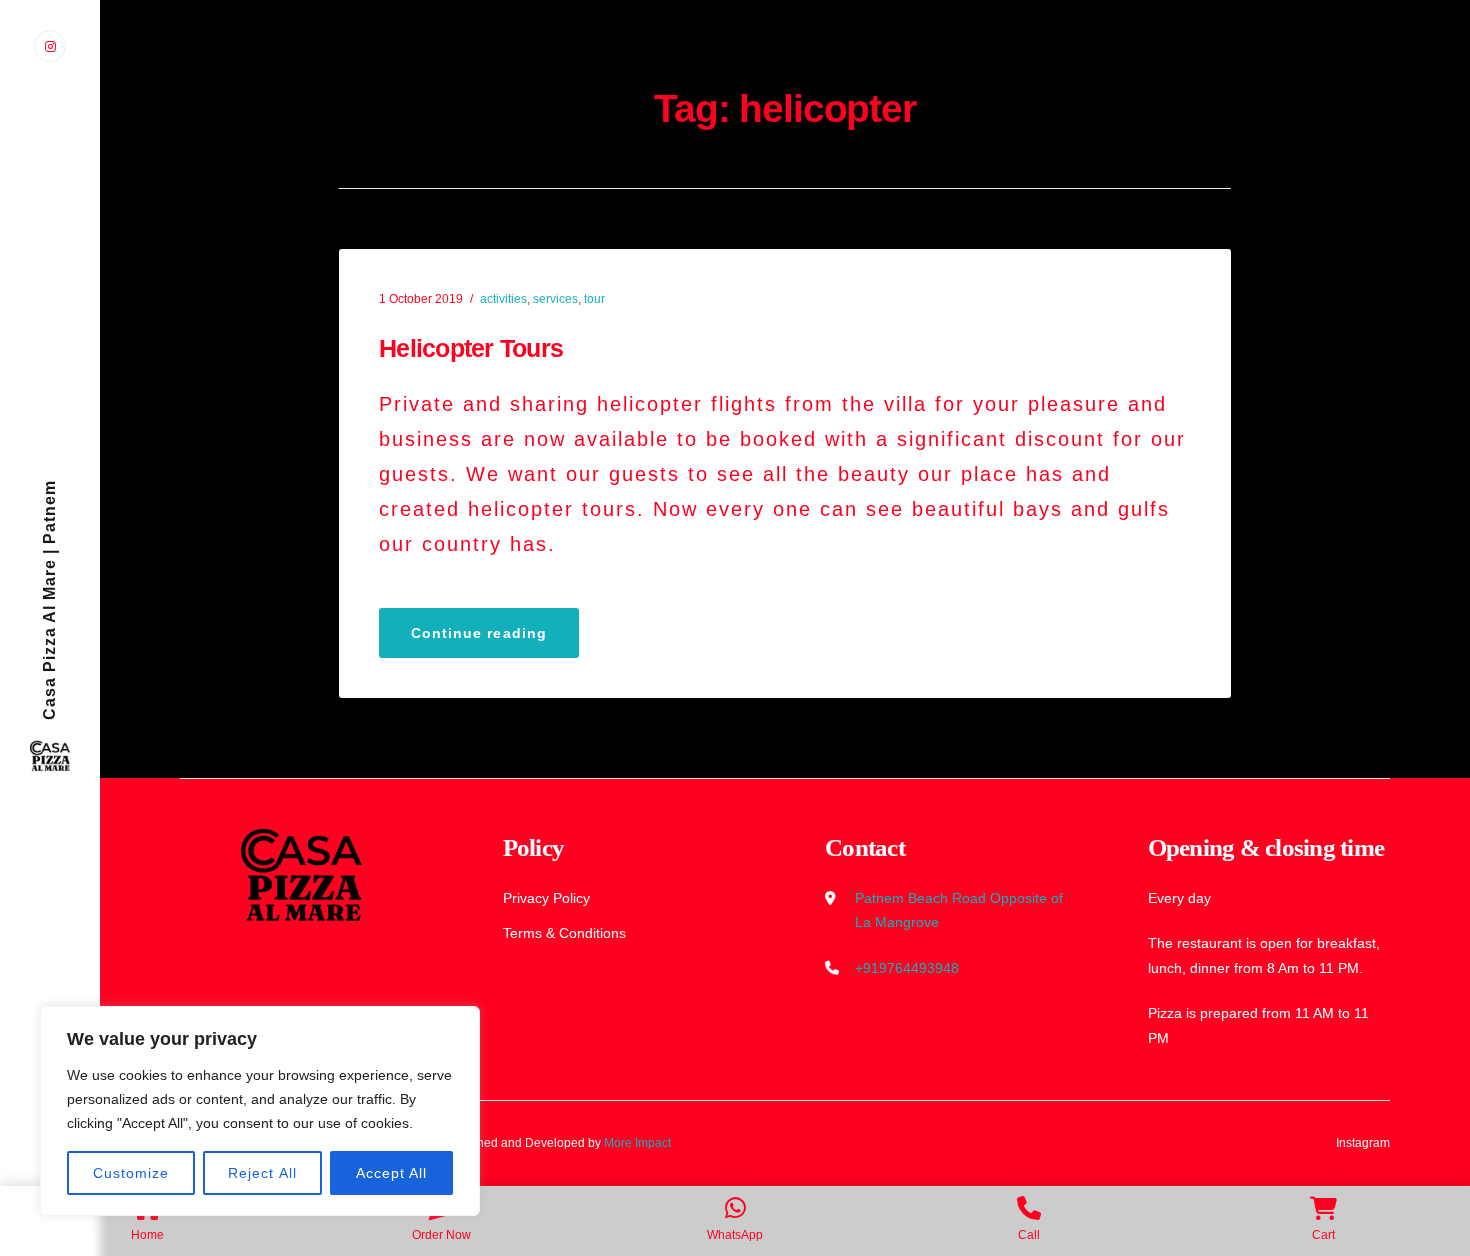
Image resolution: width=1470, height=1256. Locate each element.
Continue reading (495, 640)
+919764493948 (907, 968)
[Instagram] (50, 45)
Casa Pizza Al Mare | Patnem (49, 600)
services (555, 299)
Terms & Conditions (564, 933)
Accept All (392, 1173)
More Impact (637, 1143)
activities (503, 299)
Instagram (1363, 1143)
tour (594, 299)
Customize (131, 1173)
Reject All (262, 1173)
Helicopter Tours (471, 348)
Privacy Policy (546, 898)
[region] (260, 1111)
